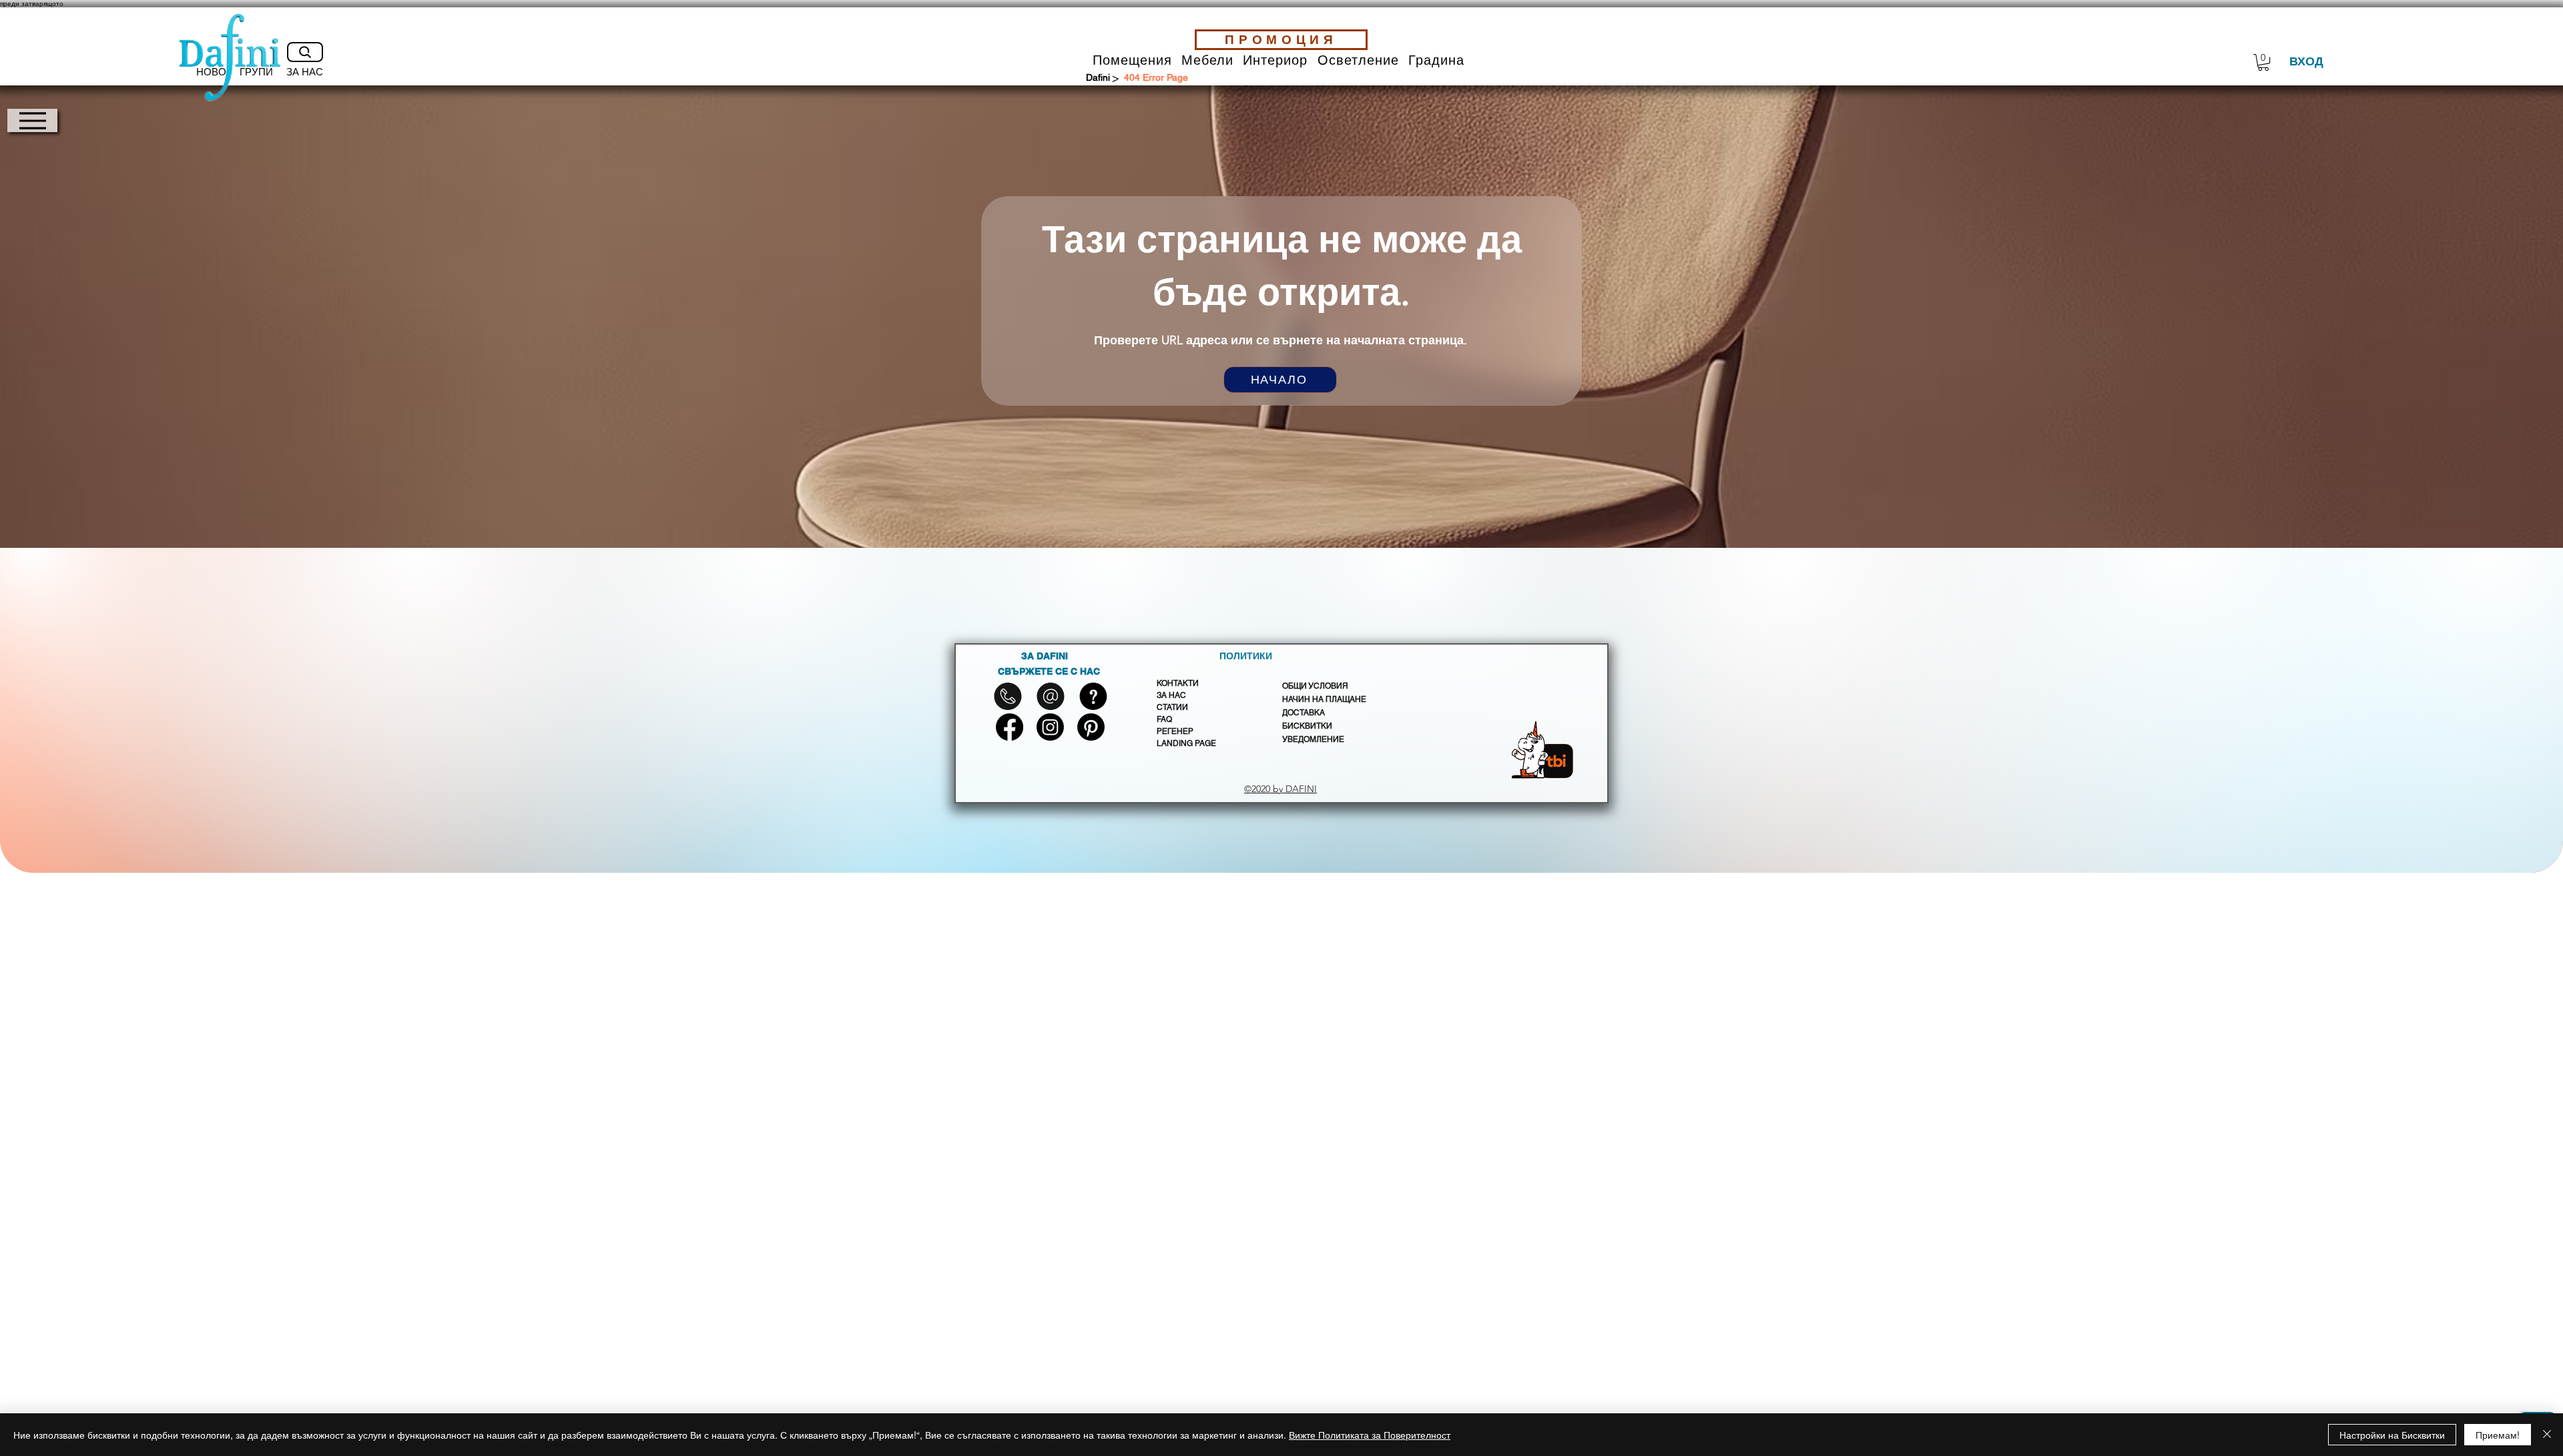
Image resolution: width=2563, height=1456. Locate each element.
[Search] (305, 52)
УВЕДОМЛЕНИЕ (1313, 739)
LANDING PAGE (1186, 743)
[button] (1132, 60)
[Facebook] (1010, 727)
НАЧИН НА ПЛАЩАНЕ (1324, 699)
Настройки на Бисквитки (2392, 1435)
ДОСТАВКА (1304, 713)
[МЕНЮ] (32, 120)
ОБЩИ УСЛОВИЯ (1315, 686)
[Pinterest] (1091, 727)
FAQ (1164, 719)
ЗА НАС (1171, 695)
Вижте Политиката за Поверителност (1370, 1435)
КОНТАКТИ (1178, 683)
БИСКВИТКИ (1307, 726)
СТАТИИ (1172, 707)
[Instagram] (1050, 727)
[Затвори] (2547, 1435)
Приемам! (2498, 1435)
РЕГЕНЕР (1175, 731)
